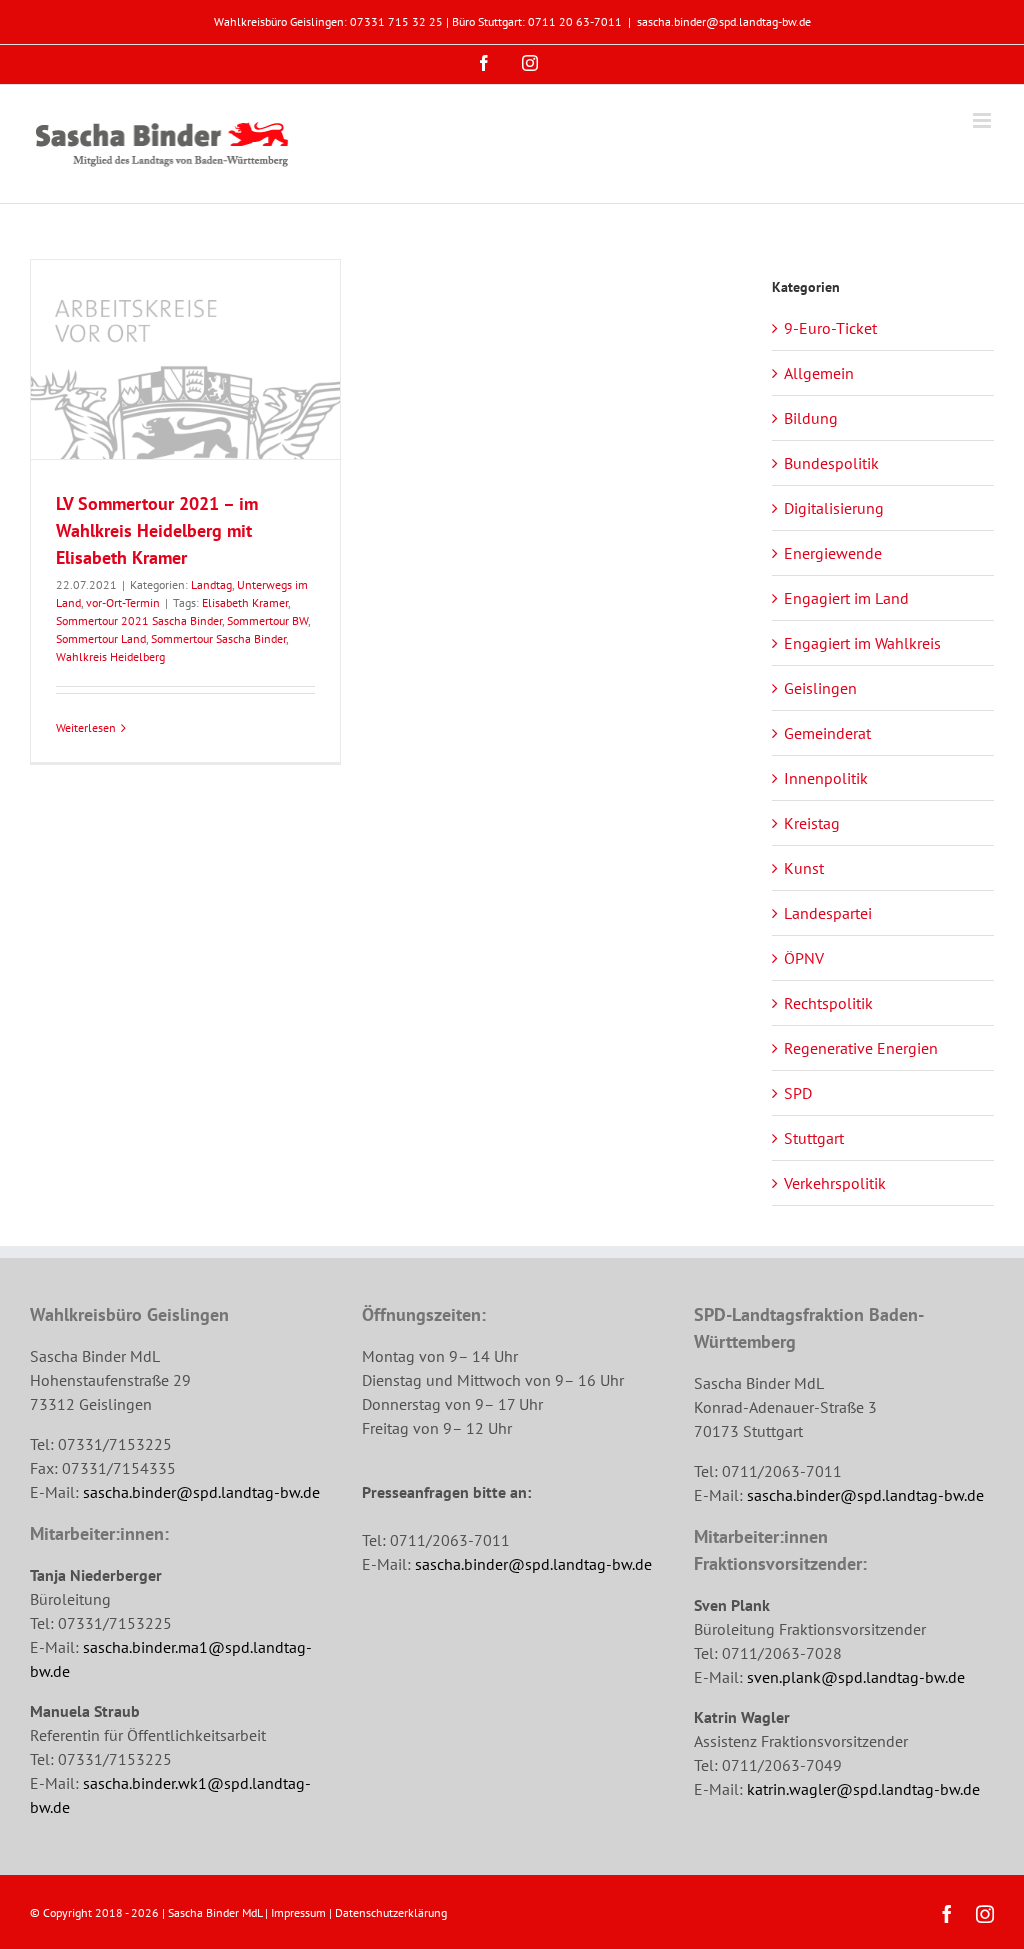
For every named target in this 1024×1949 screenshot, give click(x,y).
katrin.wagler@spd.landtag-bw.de (863, 1789)
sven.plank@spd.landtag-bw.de (856, 1677)
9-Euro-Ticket (830, 328)
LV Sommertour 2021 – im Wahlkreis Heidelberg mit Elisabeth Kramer (157, 530)
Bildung (811, 418)
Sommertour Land (101, 638)
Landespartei (828, 913)
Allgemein (819, 373)
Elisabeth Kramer (245, 602)
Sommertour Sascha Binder (218, 638)
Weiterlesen (86, 727)
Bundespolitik (831, 463)
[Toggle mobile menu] (983, 120)
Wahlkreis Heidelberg (110, 656)
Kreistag (812, 823)
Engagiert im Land (846, 598)
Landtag (211, 584)
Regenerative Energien (861, 1048)
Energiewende (833, 553)
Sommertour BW (267, 620)
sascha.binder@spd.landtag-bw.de (724, 21)
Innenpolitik (826, 778)
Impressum (298, 1912)
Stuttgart (814, 1138)
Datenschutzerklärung (391, 1912)
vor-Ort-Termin (123, 602)
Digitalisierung (834, 508)
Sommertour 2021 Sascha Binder (139, 620)
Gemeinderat (827, 733)
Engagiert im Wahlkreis (862, 643)
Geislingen (820, 688)
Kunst (804, 868)
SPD (798, 1093)
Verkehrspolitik (835, 1183)
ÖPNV (804, 958)
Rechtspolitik (828, 1003)
